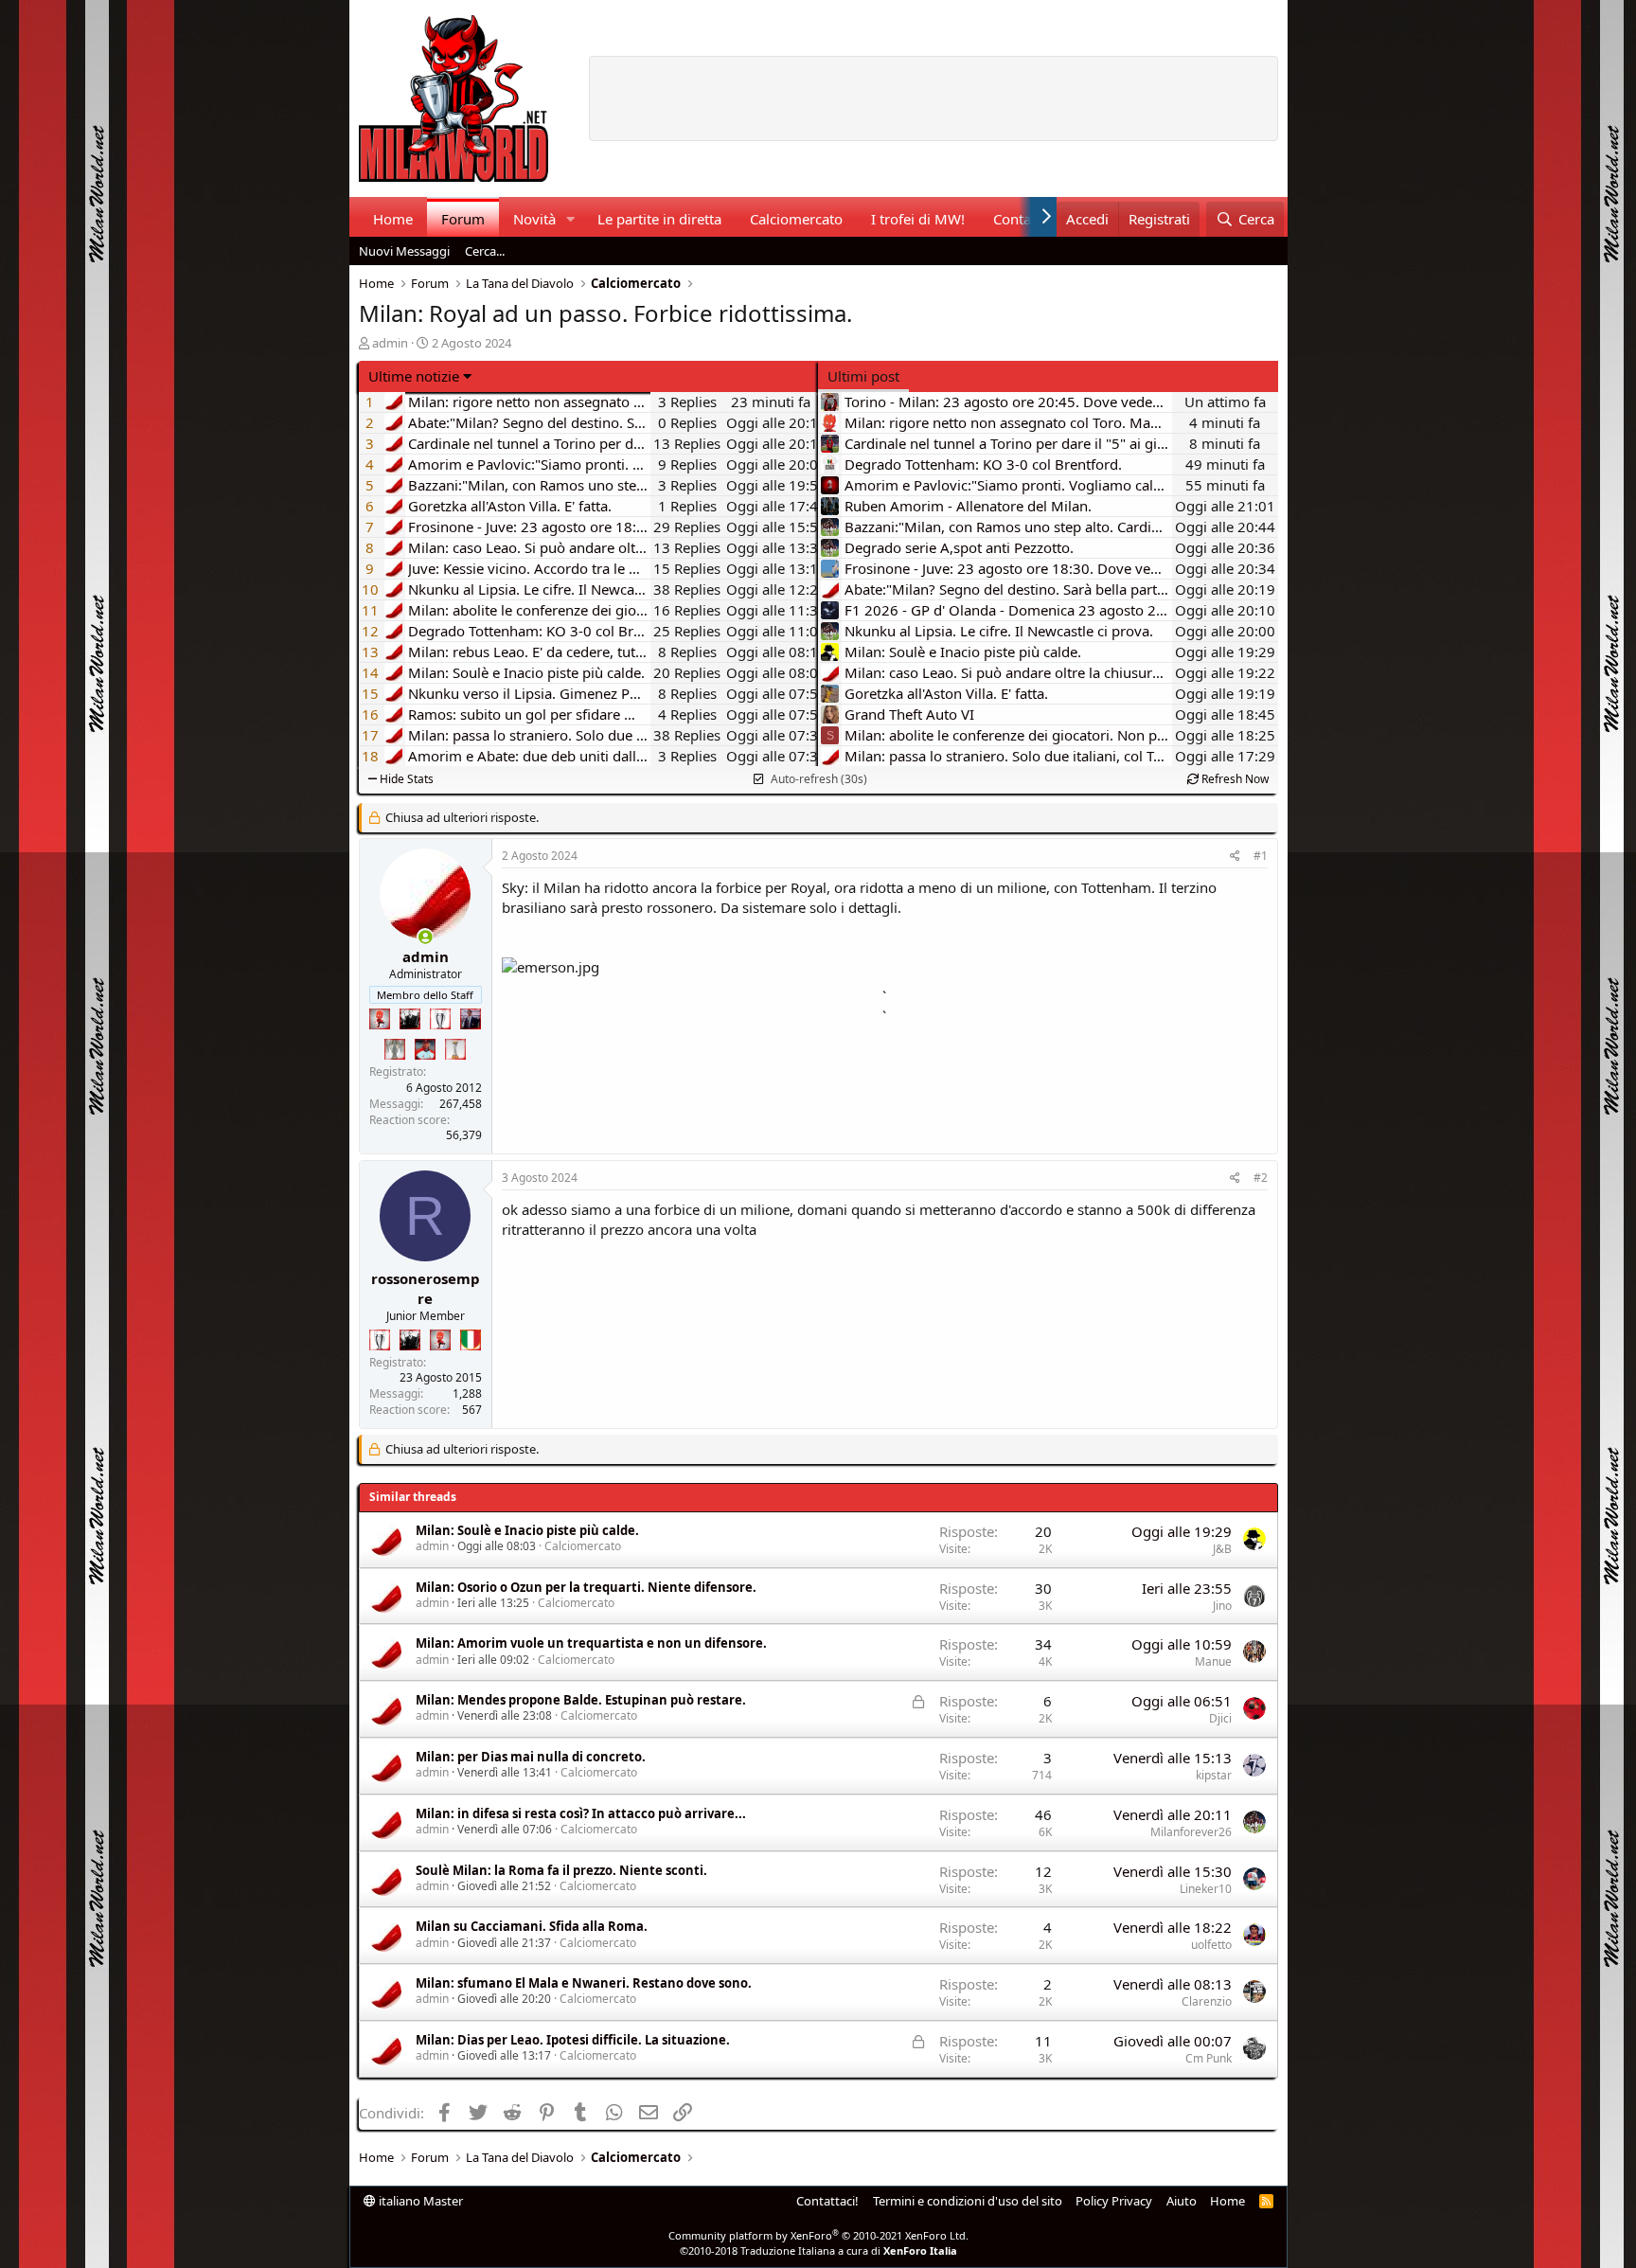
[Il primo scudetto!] (471, 1340)
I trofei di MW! (918, 219)
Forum (463, 219)
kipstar (1214, 1775)
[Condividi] (1235, 857)
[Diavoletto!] (380, 1019)
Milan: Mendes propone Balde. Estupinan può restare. (581, 1700)
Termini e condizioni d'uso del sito (968, 2201)
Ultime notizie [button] (414, 376)
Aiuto (1182, 2201)
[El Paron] (410, 1019)
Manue (1213, 1661)
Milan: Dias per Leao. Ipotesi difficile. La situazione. (573, 2040)
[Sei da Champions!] (440, 1019)
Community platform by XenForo (818, 2235)
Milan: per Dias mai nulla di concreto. (531, 1757)
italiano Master (419, 2201)
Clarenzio (1207, 2001)
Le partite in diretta (659, 219)
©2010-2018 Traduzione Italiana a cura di (818, 2250)
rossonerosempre (426, 1288)
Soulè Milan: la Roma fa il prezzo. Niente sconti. (561, 1870)
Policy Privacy (1114, 2201)
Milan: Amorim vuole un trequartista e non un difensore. (591, 1643)
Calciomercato (796, 219)
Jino (1222, 1606)
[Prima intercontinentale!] (455, 1049)
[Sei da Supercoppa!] (395, 1049)
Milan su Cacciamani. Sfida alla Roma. (532, 1926)
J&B (1222, 1549)
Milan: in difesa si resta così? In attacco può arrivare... (581, 1813)
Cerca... (485, 251)
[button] (570, 219)
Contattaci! (827, 2201)
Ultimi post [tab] (863, 376)
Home (393, 219)
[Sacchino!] (425, 1049)
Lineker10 (1206, 1889)
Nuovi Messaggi (404, 251)
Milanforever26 (1191, 1832)
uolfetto (1211, 1945)
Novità (534, 219)
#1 (1261, 856)
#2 (1261, 1178)
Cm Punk (1209, 2058)
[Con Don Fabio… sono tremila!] (471, 1019)
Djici (1220, 1718)
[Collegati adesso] (426, 937)
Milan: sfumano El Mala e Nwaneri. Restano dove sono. (584, 1983)
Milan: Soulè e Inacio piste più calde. (527, 1530)
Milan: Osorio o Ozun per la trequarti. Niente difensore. (586, 1587)
